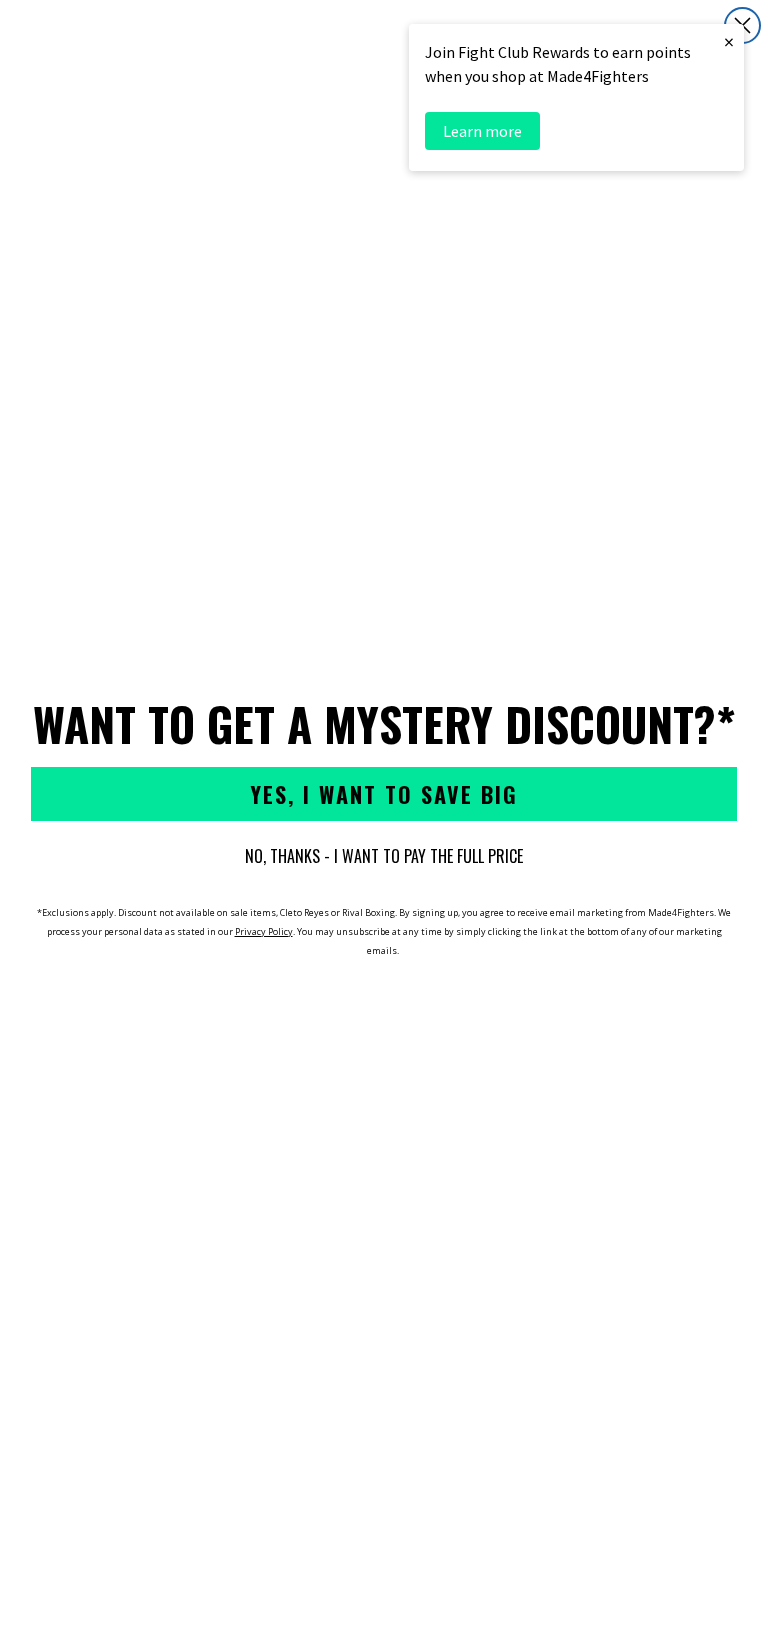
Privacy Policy (264, 931)
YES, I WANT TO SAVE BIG (384, 794)
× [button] (729, 41)
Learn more (482, 131)
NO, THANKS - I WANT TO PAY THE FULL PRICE (384, 856)
